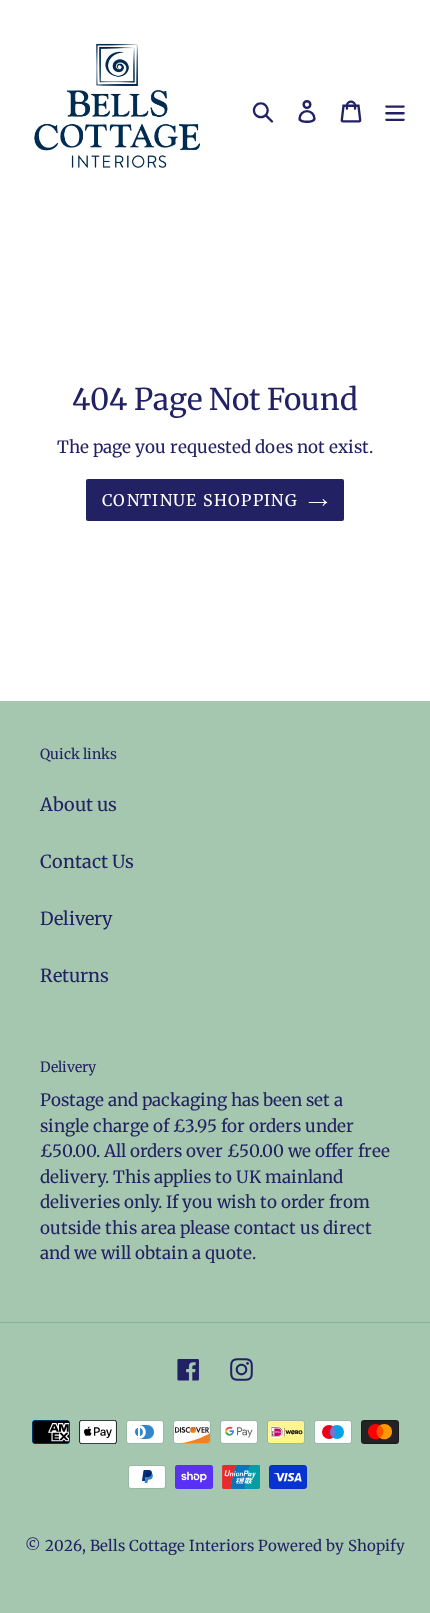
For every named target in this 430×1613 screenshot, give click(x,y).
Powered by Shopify (331, 1545)
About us (78, 804)
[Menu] (395, 110)
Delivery (76, 918)
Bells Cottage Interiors (172, 1545)
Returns (74, 975)
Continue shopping (200, 500)
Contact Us (87, 861)
